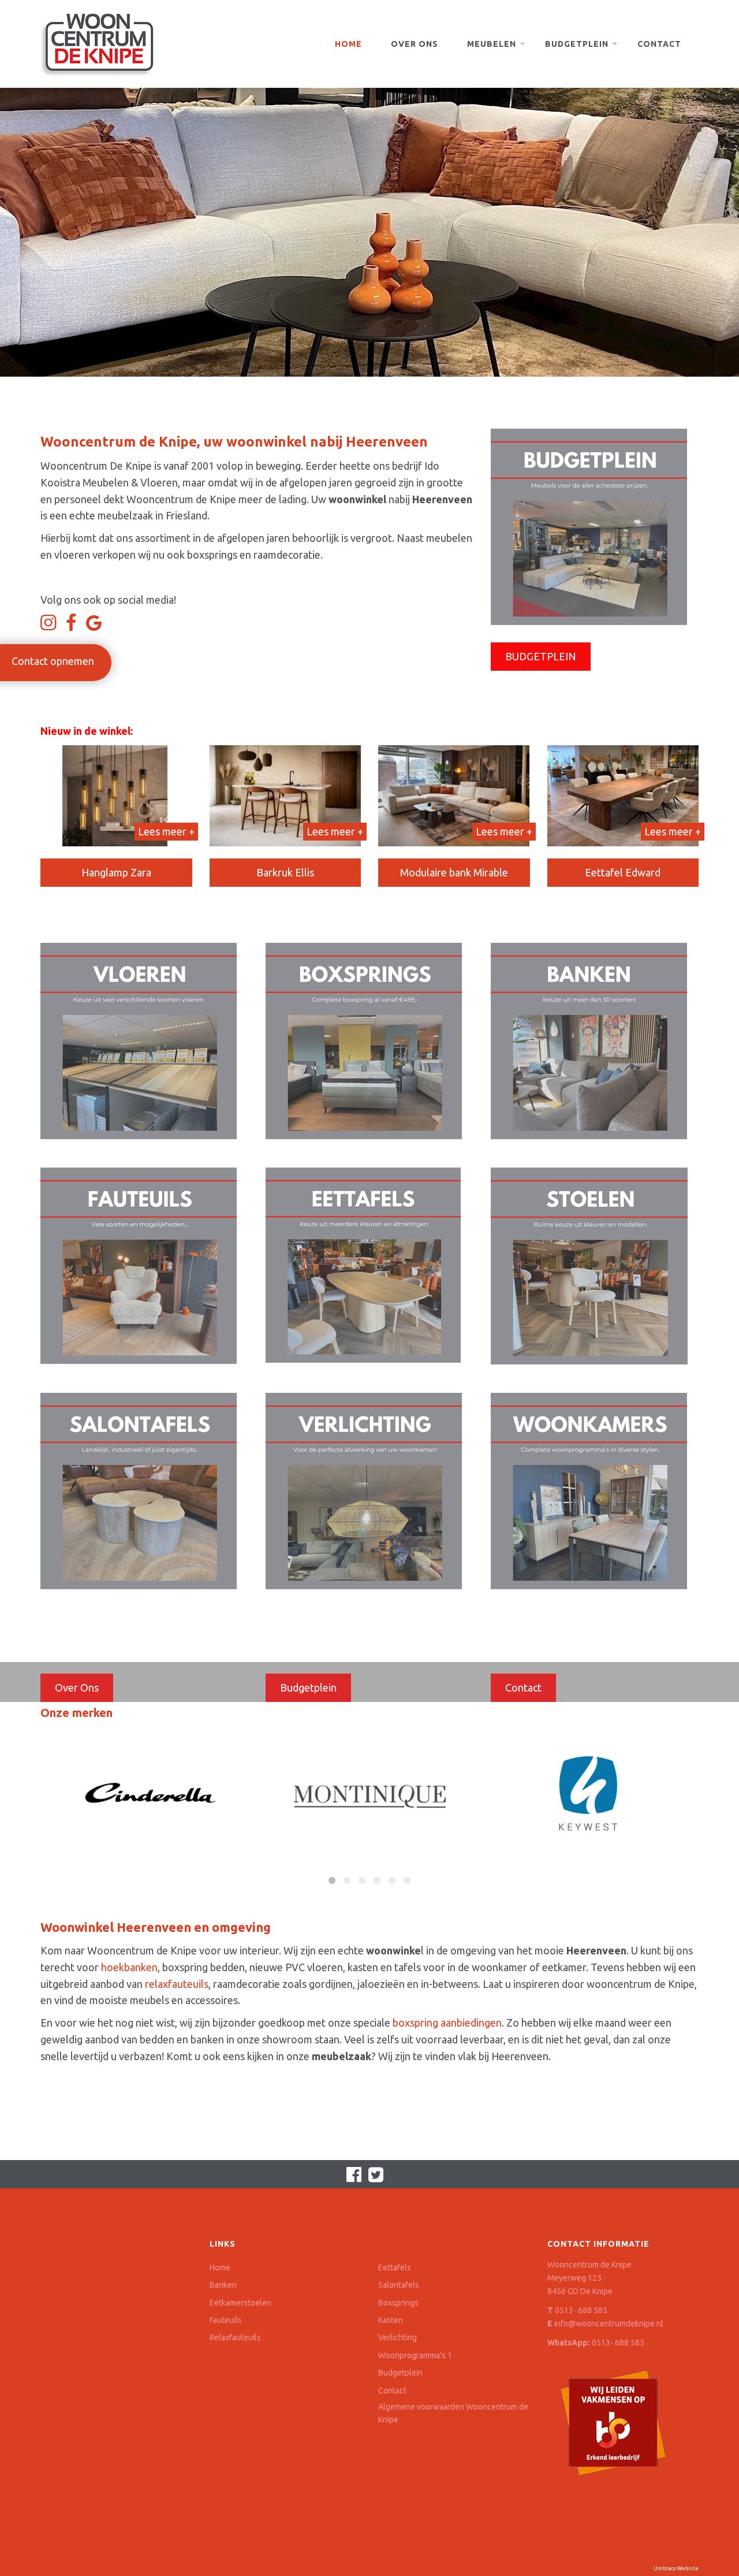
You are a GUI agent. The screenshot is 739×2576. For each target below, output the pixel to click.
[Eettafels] (363, 1264)
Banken (223, 2285)
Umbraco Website (676, 2568)
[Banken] (589, 1040)
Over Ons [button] (77, 1687)
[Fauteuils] (139, 1265)
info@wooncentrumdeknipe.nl (609, 2324)
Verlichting (398, 2337)
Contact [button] (523, 1687)
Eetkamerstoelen (240, 2303)
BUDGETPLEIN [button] (541, 656)
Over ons (415, 44)
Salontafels (399, 2285)
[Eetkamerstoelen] (589, 1265)
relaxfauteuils (177, 1984)
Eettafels (395, 2268)
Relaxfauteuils (235, 2337)
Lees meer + (166, 831)
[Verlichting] (364, 1490)
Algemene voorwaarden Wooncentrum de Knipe (453, 2413)
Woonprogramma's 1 (415, 2355)
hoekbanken (129, 1967)
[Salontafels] (139, 1490)
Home (348, 44)
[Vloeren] (139, 1040)
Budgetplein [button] (308, 1687)
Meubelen (492, 44)
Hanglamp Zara (116, 872)
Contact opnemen (53, 661)
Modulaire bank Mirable (454, 872)
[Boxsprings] (364, 1040)
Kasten (391, 2320)
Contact (659, 44)
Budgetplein (577, 44)
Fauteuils (226, 2320)
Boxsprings (398, 2303)
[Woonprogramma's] (589, 1490)
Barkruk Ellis (285, 872)
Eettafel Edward (623, 872)
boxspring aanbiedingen (447, 2023)
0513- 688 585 (581, 2310)
